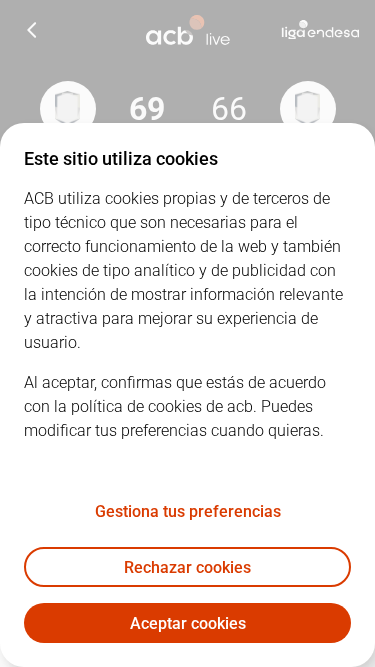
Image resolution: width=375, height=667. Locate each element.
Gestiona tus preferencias (188, 511)
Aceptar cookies (188, 623)
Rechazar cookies (187, 567)
